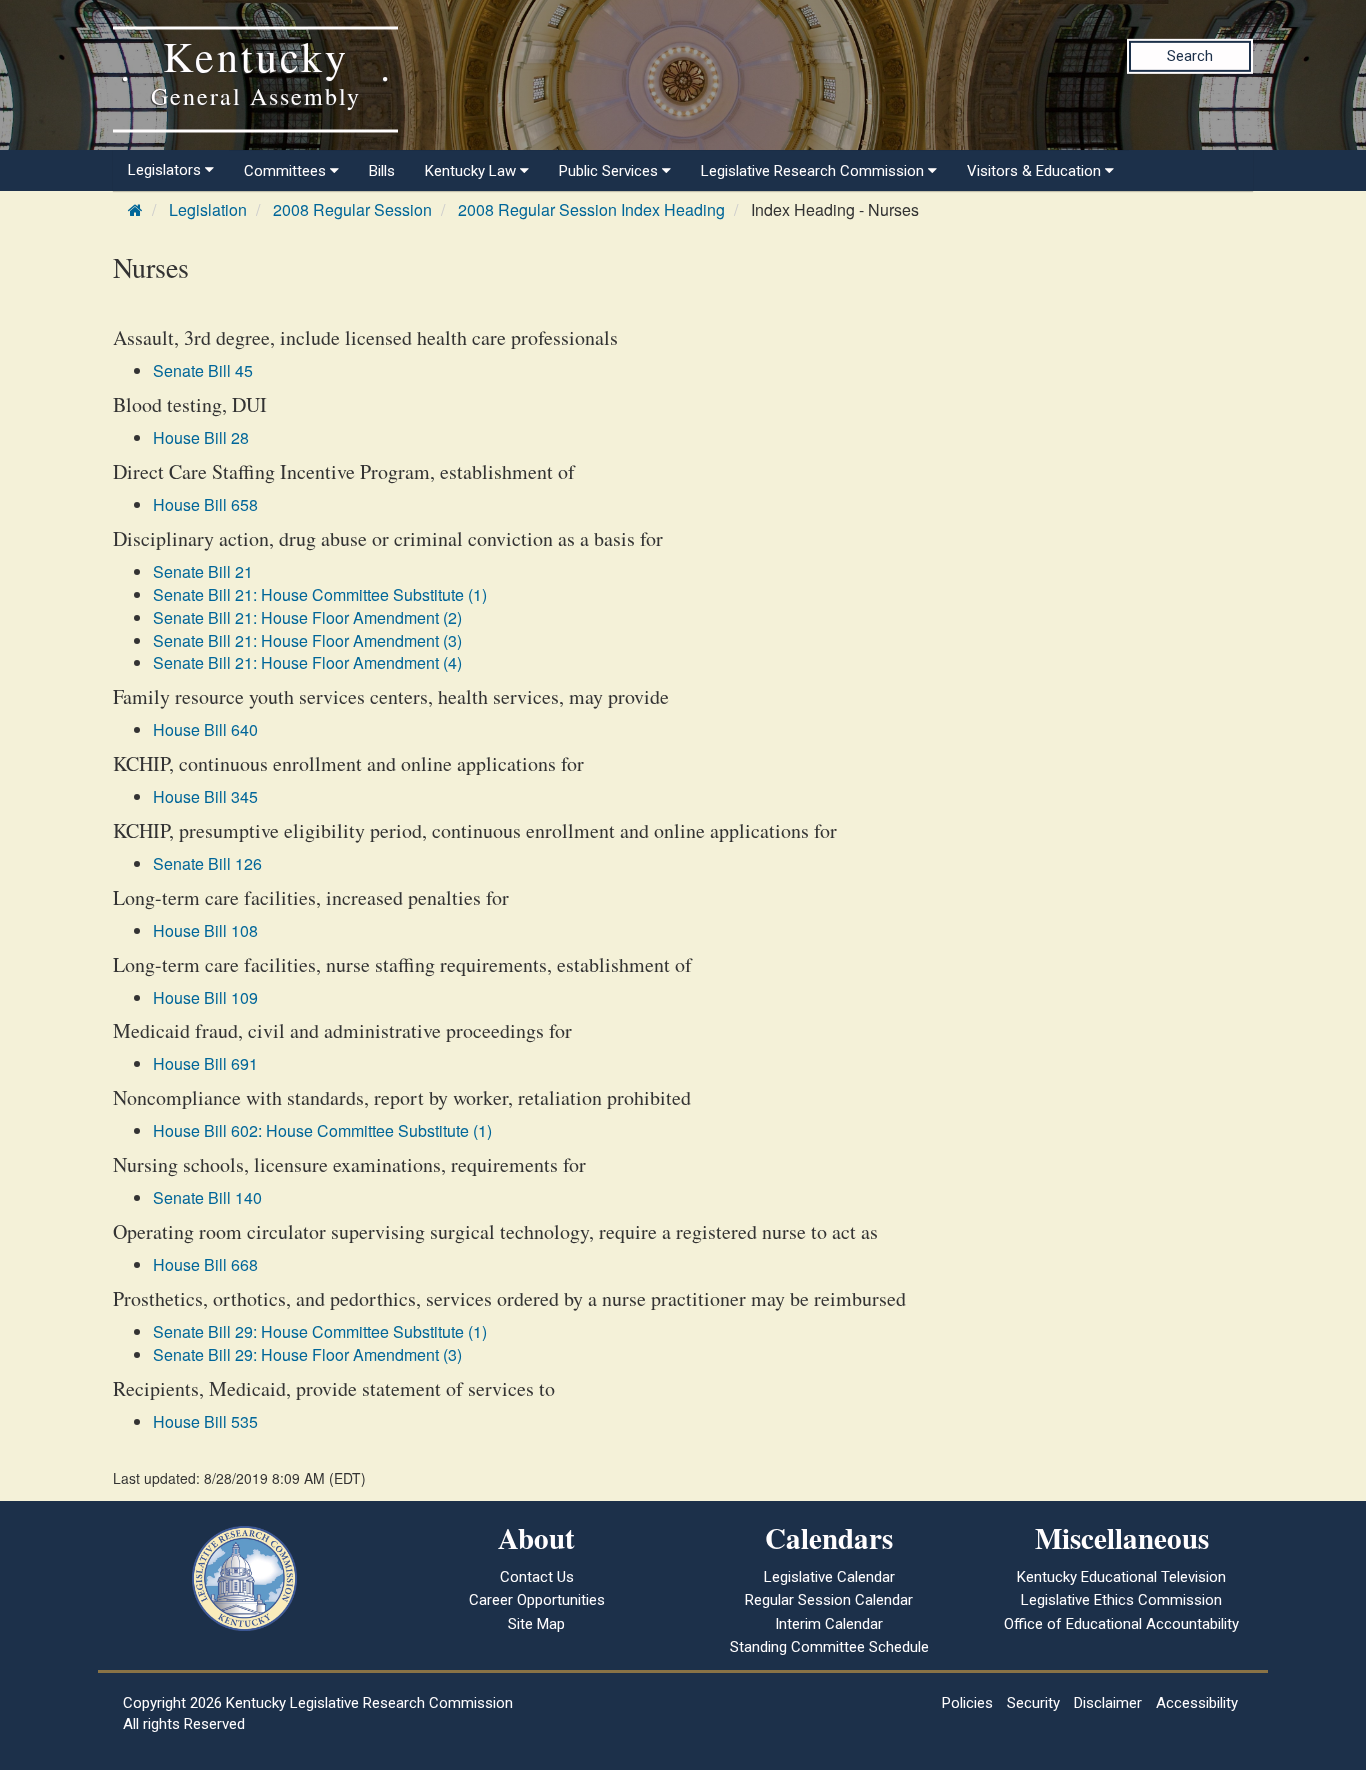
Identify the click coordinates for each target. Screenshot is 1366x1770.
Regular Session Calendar (829, 1600)
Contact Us (537, 1577)
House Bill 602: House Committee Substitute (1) (322, 1130)
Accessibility (1197, 1703)
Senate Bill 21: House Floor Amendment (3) (307, 640)
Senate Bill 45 (203, 370)
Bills (382, 171)
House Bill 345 (205, 796)
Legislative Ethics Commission (1121, 1600)
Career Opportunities (537, 1600)
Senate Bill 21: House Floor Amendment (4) (307, 662)
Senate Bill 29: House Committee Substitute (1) (320, 1331)
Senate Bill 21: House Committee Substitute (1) (320, 594)
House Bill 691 (205, 1063)
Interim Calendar (829, 1624)
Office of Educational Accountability (1121, 1624)
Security (1033, 1703)
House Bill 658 (205, 504)
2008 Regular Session (352, 209)
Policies (967, 1703)
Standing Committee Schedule (829, 1647)
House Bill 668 (205, 1264)
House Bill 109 (205, 997)
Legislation (208, 209)
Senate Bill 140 (207, 1197)
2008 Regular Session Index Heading (591, 209)
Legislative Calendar (829, 1577)
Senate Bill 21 (203, 571)
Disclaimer (1108, 1703)
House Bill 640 (205, 729)
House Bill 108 (205, 930)
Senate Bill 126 (207, 863)
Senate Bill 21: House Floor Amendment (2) (307, 617)
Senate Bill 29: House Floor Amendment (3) (307, 1354)
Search (1190, 56)
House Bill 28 (201, 437)
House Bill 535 (205, 1421)
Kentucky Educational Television (1121, 1577)
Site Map (536, 1624)
